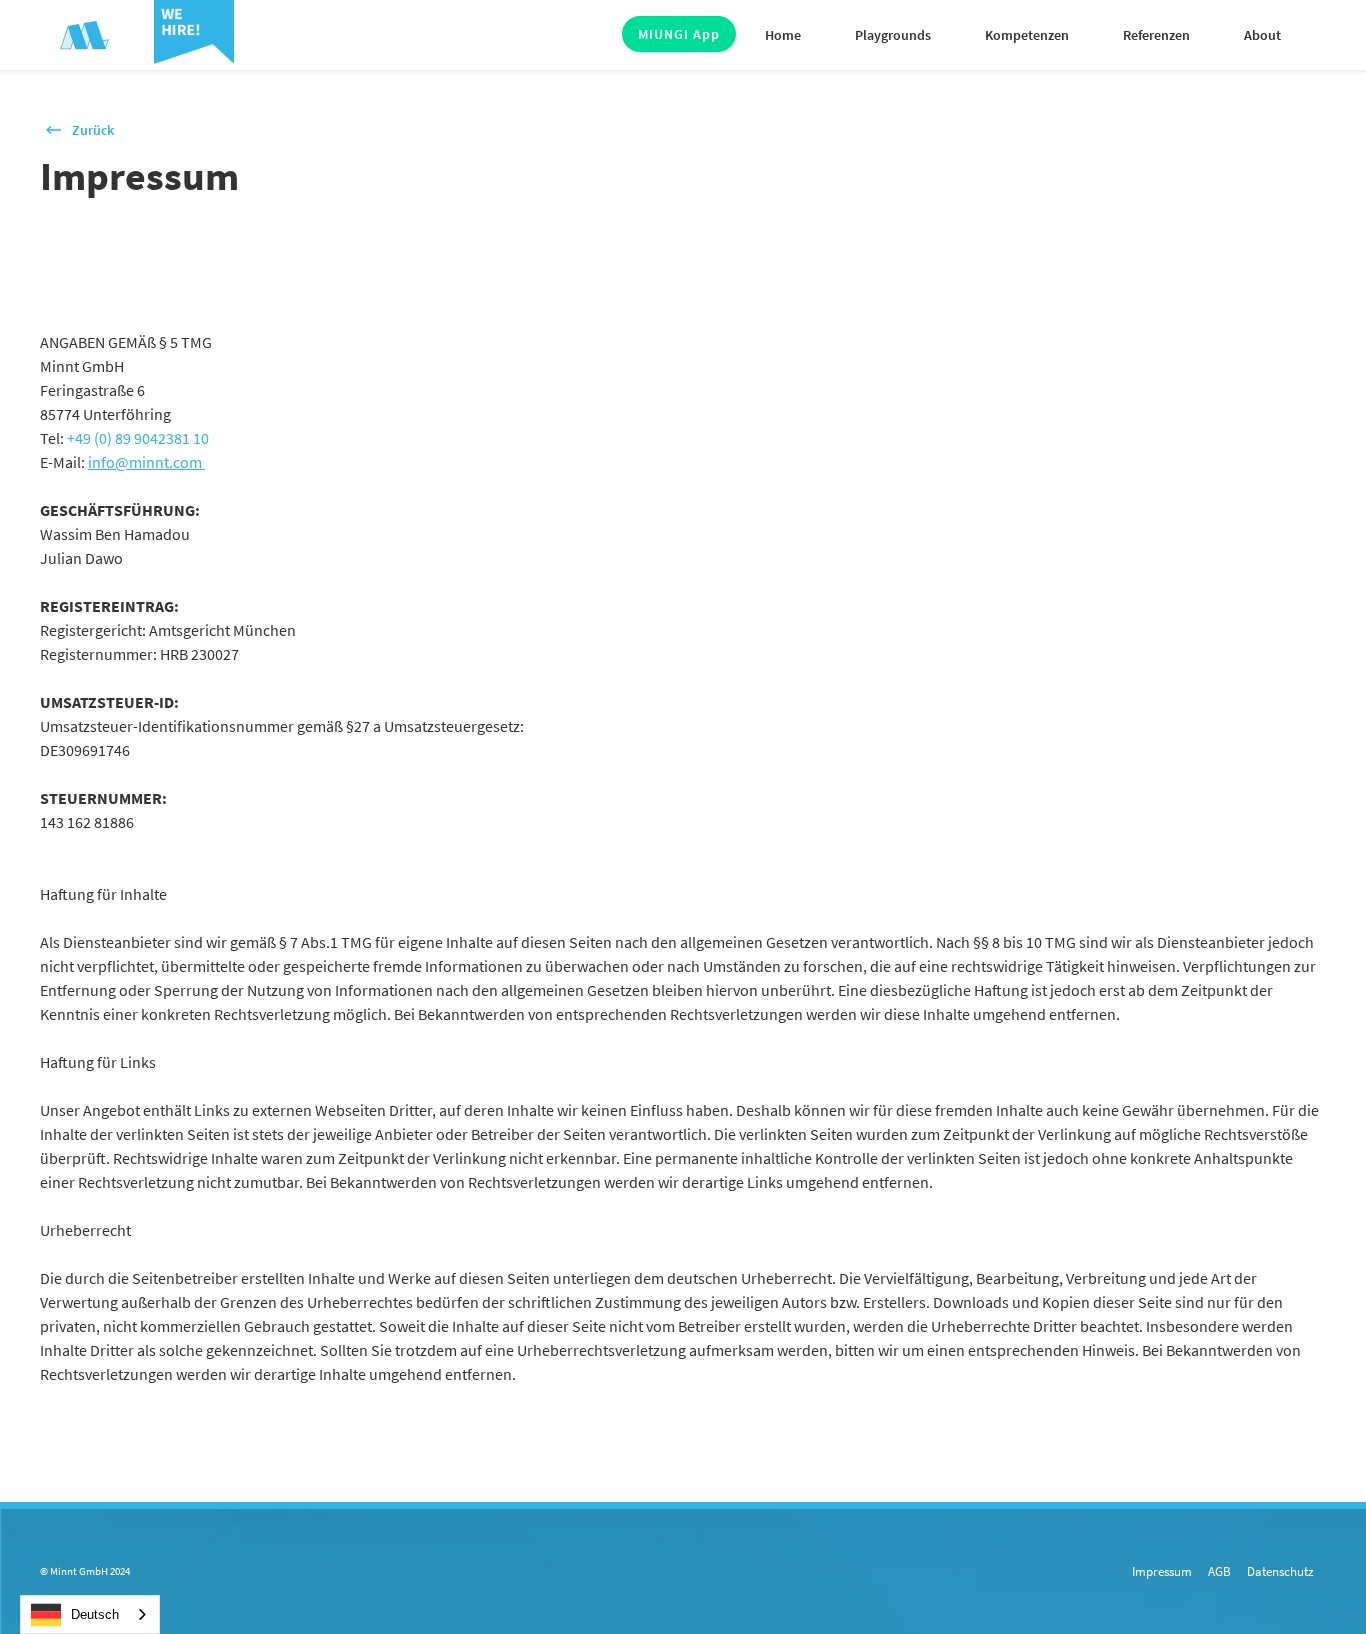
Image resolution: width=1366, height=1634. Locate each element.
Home (783, 35)
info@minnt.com (146, 462)
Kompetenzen (1027, 35)
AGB (1219, 1571)
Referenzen (1156, 35)
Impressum (1162, 1571)
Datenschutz (1280, 1571)
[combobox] (90, 1614)
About (1262, 35)
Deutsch (95, 1614)
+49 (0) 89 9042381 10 (138, 438)
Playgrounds (893, 35)
